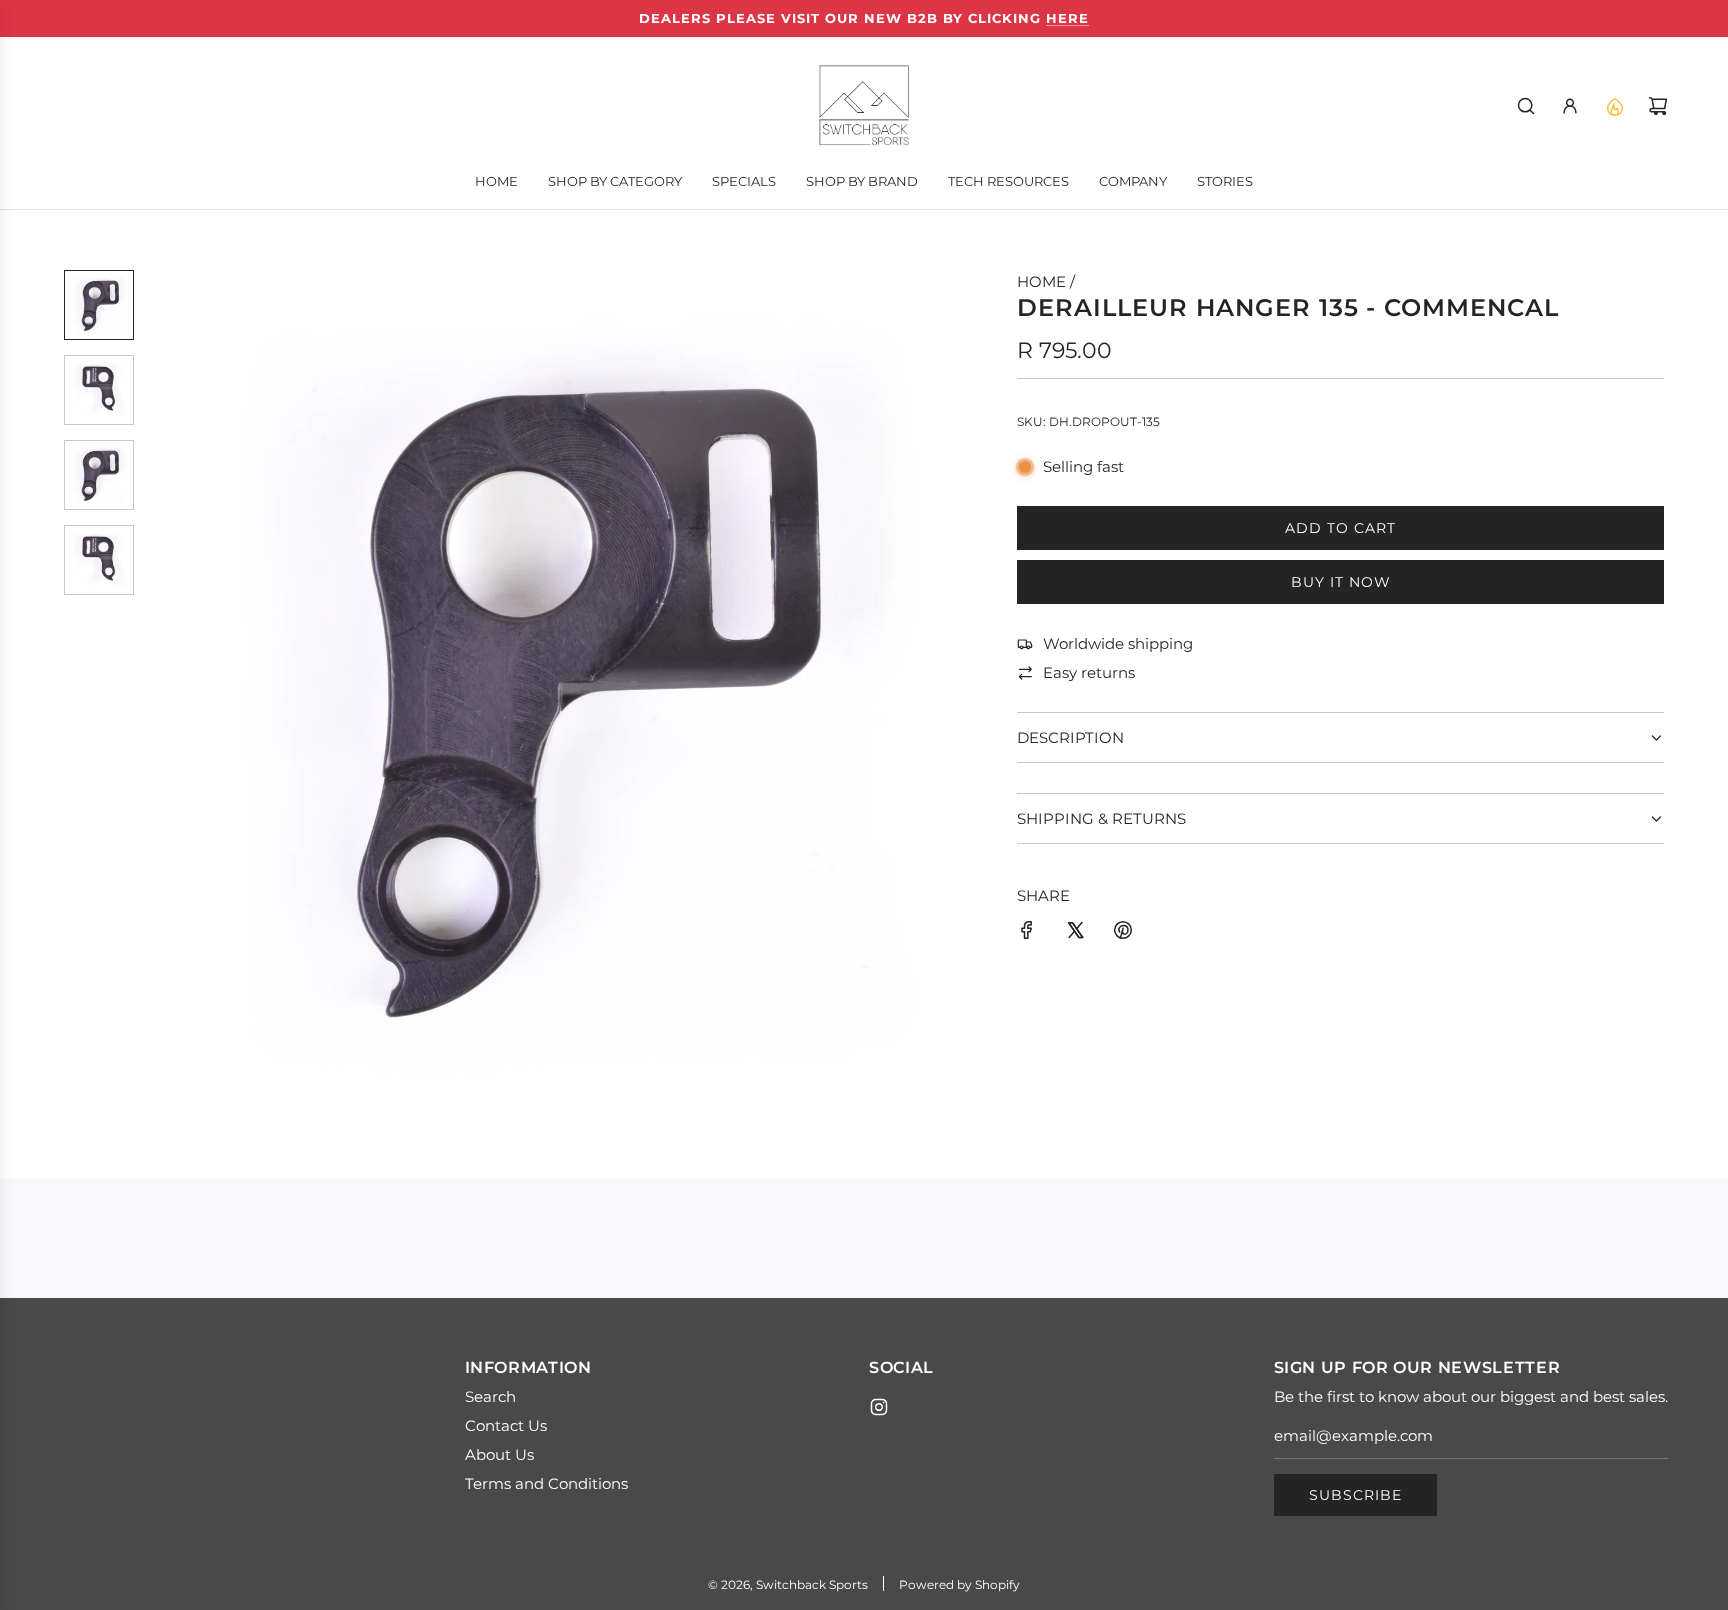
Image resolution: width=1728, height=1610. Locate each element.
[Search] (1526, 106)
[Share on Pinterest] (1123, 933)
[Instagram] (879, 1407)
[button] (165, 694)
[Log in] (1570, 106)
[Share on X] (1075, 933)
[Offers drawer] (1614, 106)
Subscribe (1355, 1495)
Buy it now (1341, 582)
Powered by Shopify (959, 1584)
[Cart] (1658, 106)
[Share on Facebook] (1027, 933)
